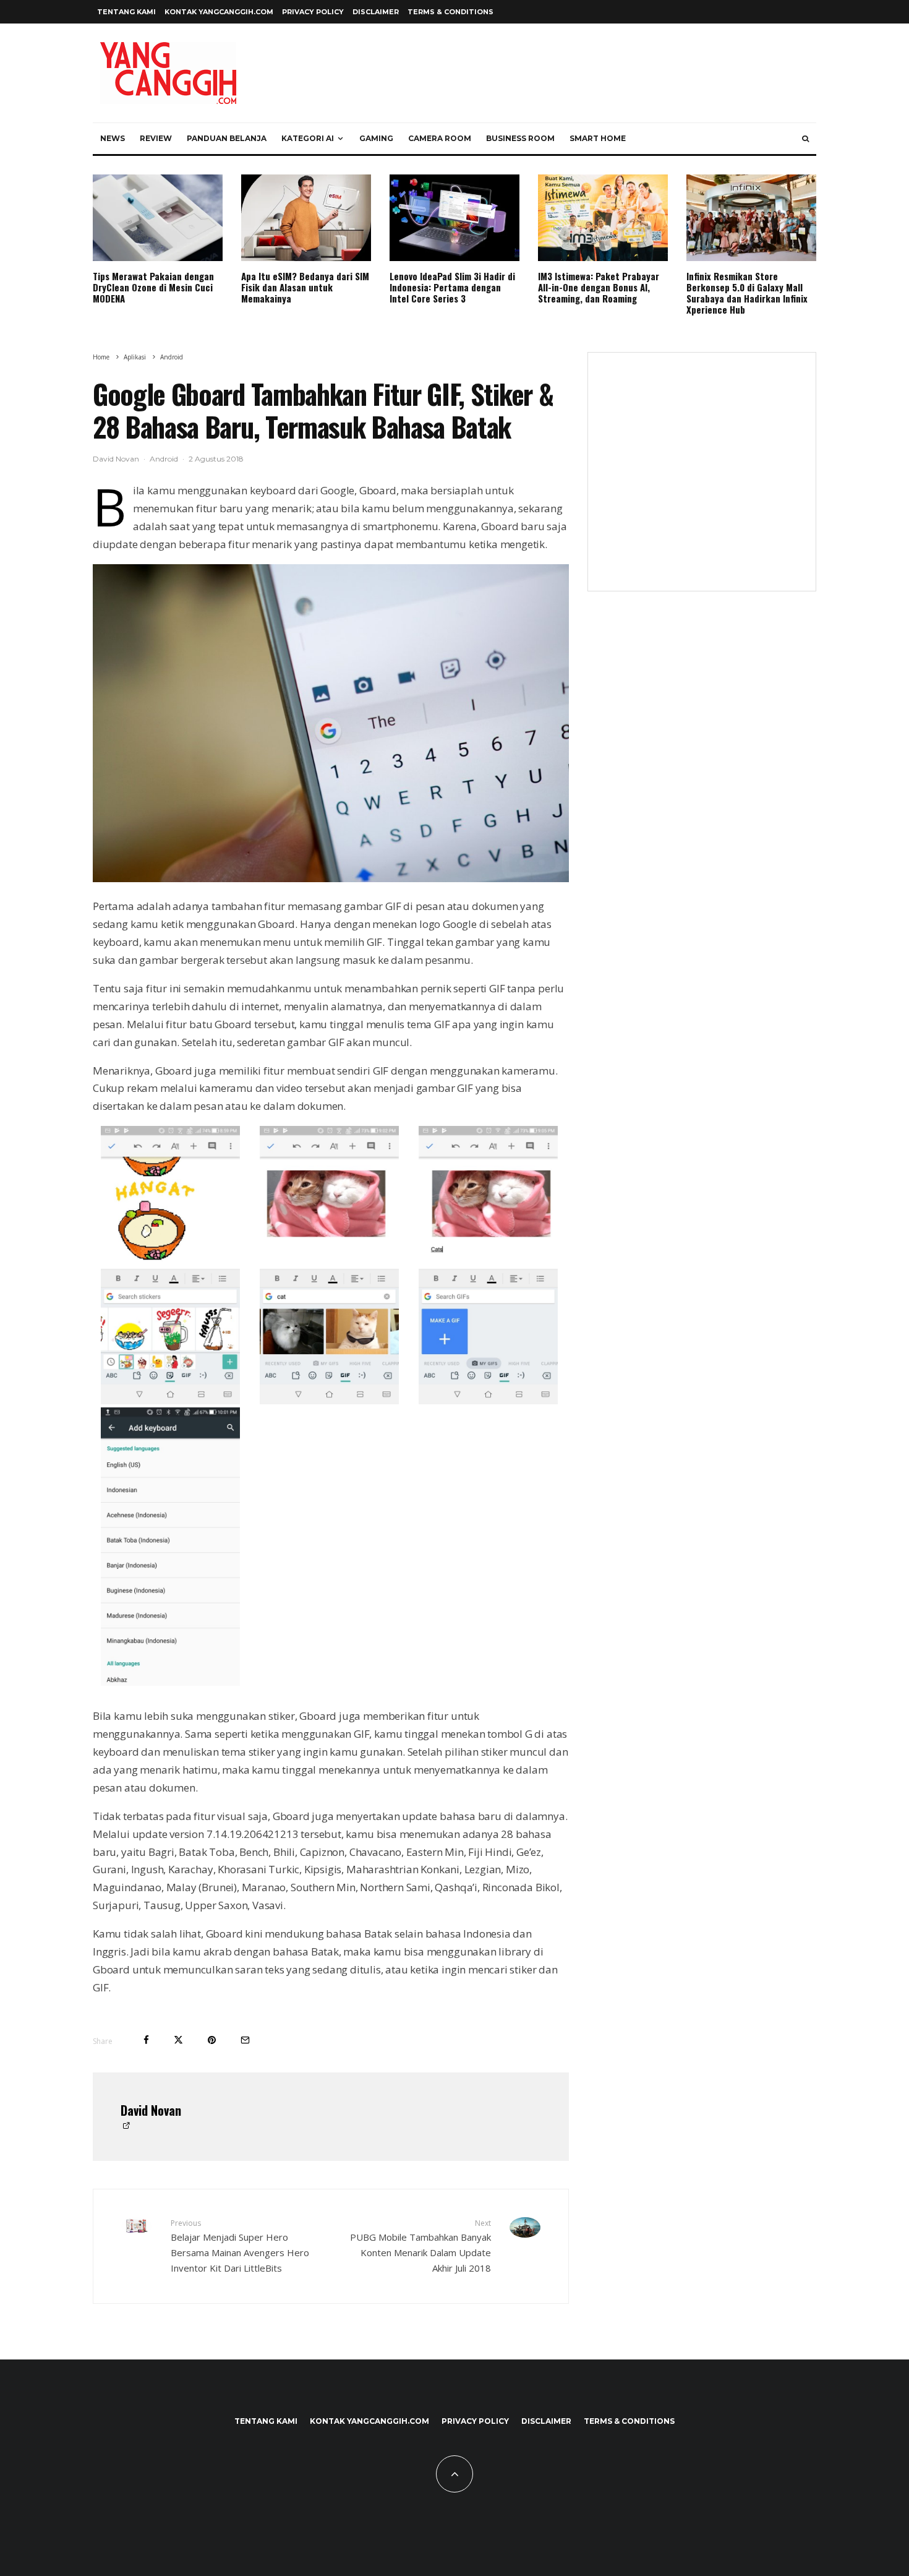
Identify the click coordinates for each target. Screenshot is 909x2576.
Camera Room (440, 138)
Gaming (376, 138)
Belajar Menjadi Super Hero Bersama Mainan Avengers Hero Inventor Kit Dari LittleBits (240, 2246)
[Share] (146, 2040)
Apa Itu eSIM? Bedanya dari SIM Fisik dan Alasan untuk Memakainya (305, 287)
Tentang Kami (126, 12)
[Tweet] (178, 2040)
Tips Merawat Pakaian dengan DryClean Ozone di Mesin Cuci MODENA (153, 287)
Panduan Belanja (227, 138)
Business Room (520, 138)
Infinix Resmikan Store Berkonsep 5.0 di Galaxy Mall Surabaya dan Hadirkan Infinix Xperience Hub (747, 293)
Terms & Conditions (450, 12)
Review (156, 138)
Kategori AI (308, 138)
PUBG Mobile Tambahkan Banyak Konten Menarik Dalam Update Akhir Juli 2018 (420, 2246)
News (113, 138)
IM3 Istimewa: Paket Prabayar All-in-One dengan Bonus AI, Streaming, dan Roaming (599, 287)
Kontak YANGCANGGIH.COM (219, 12)
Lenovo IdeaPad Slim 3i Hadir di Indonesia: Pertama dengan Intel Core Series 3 (452, 287)
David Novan (116, 459)
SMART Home (598, 138)
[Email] (245, 2040)
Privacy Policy (313, 12)
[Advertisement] (702, 479)
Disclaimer (376, 12)
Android (164, 459)
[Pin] (212, 2040)
